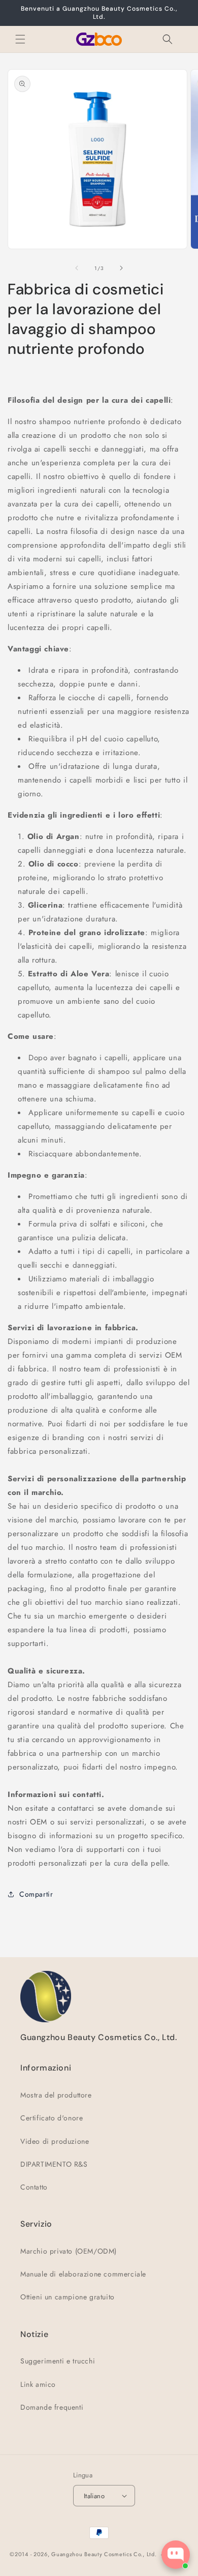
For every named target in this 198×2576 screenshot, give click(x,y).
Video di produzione (55, 2141)
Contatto (34, 2187)
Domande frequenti (52, 2407)
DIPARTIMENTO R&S (54, 2164)
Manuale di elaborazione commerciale (83, 2274)
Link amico (38, 2384)
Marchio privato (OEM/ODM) (69, 2251)
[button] (20, 39)
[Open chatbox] (176, 2555)
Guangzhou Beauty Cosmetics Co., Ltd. (104, 2554)
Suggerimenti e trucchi (58, 2361)
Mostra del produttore (56, 2095)
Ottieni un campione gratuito (68, 2297)
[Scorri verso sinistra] (77, 268)
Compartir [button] (36, 1894)
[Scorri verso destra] (121, 268)
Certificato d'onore (52, 2118)
